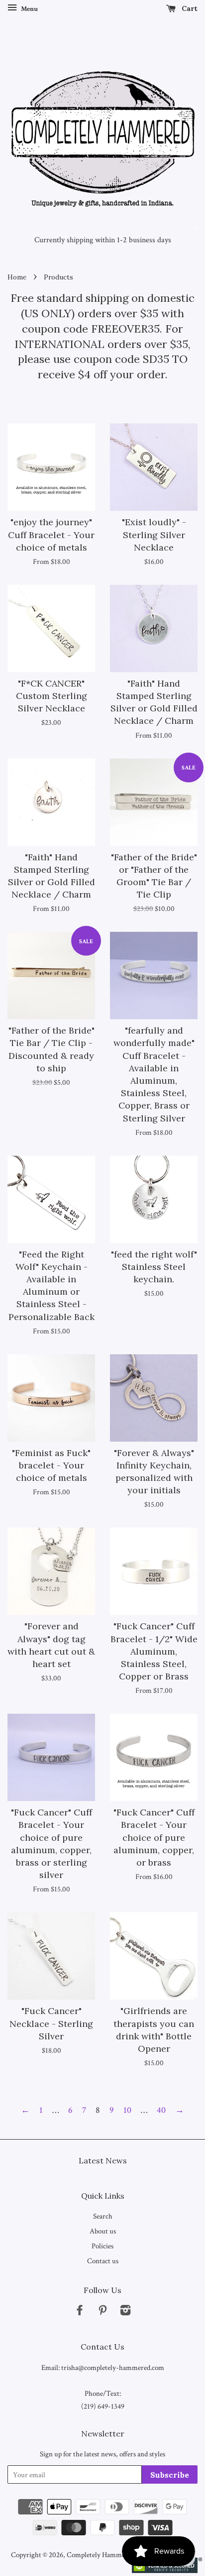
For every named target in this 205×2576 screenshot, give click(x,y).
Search (103, 2216)
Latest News (103, 2160)
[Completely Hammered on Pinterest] (102, 2312)
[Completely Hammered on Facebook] (80, 2312)
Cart (189, 8)
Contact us (103, 2261)
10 (127, 2110)
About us (103, 2231)
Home (17, 277)
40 (161, 2110)
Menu (29, 9)
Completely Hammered (101, 2555)
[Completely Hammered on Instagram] (125, 2312)
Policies (102, 2246)
